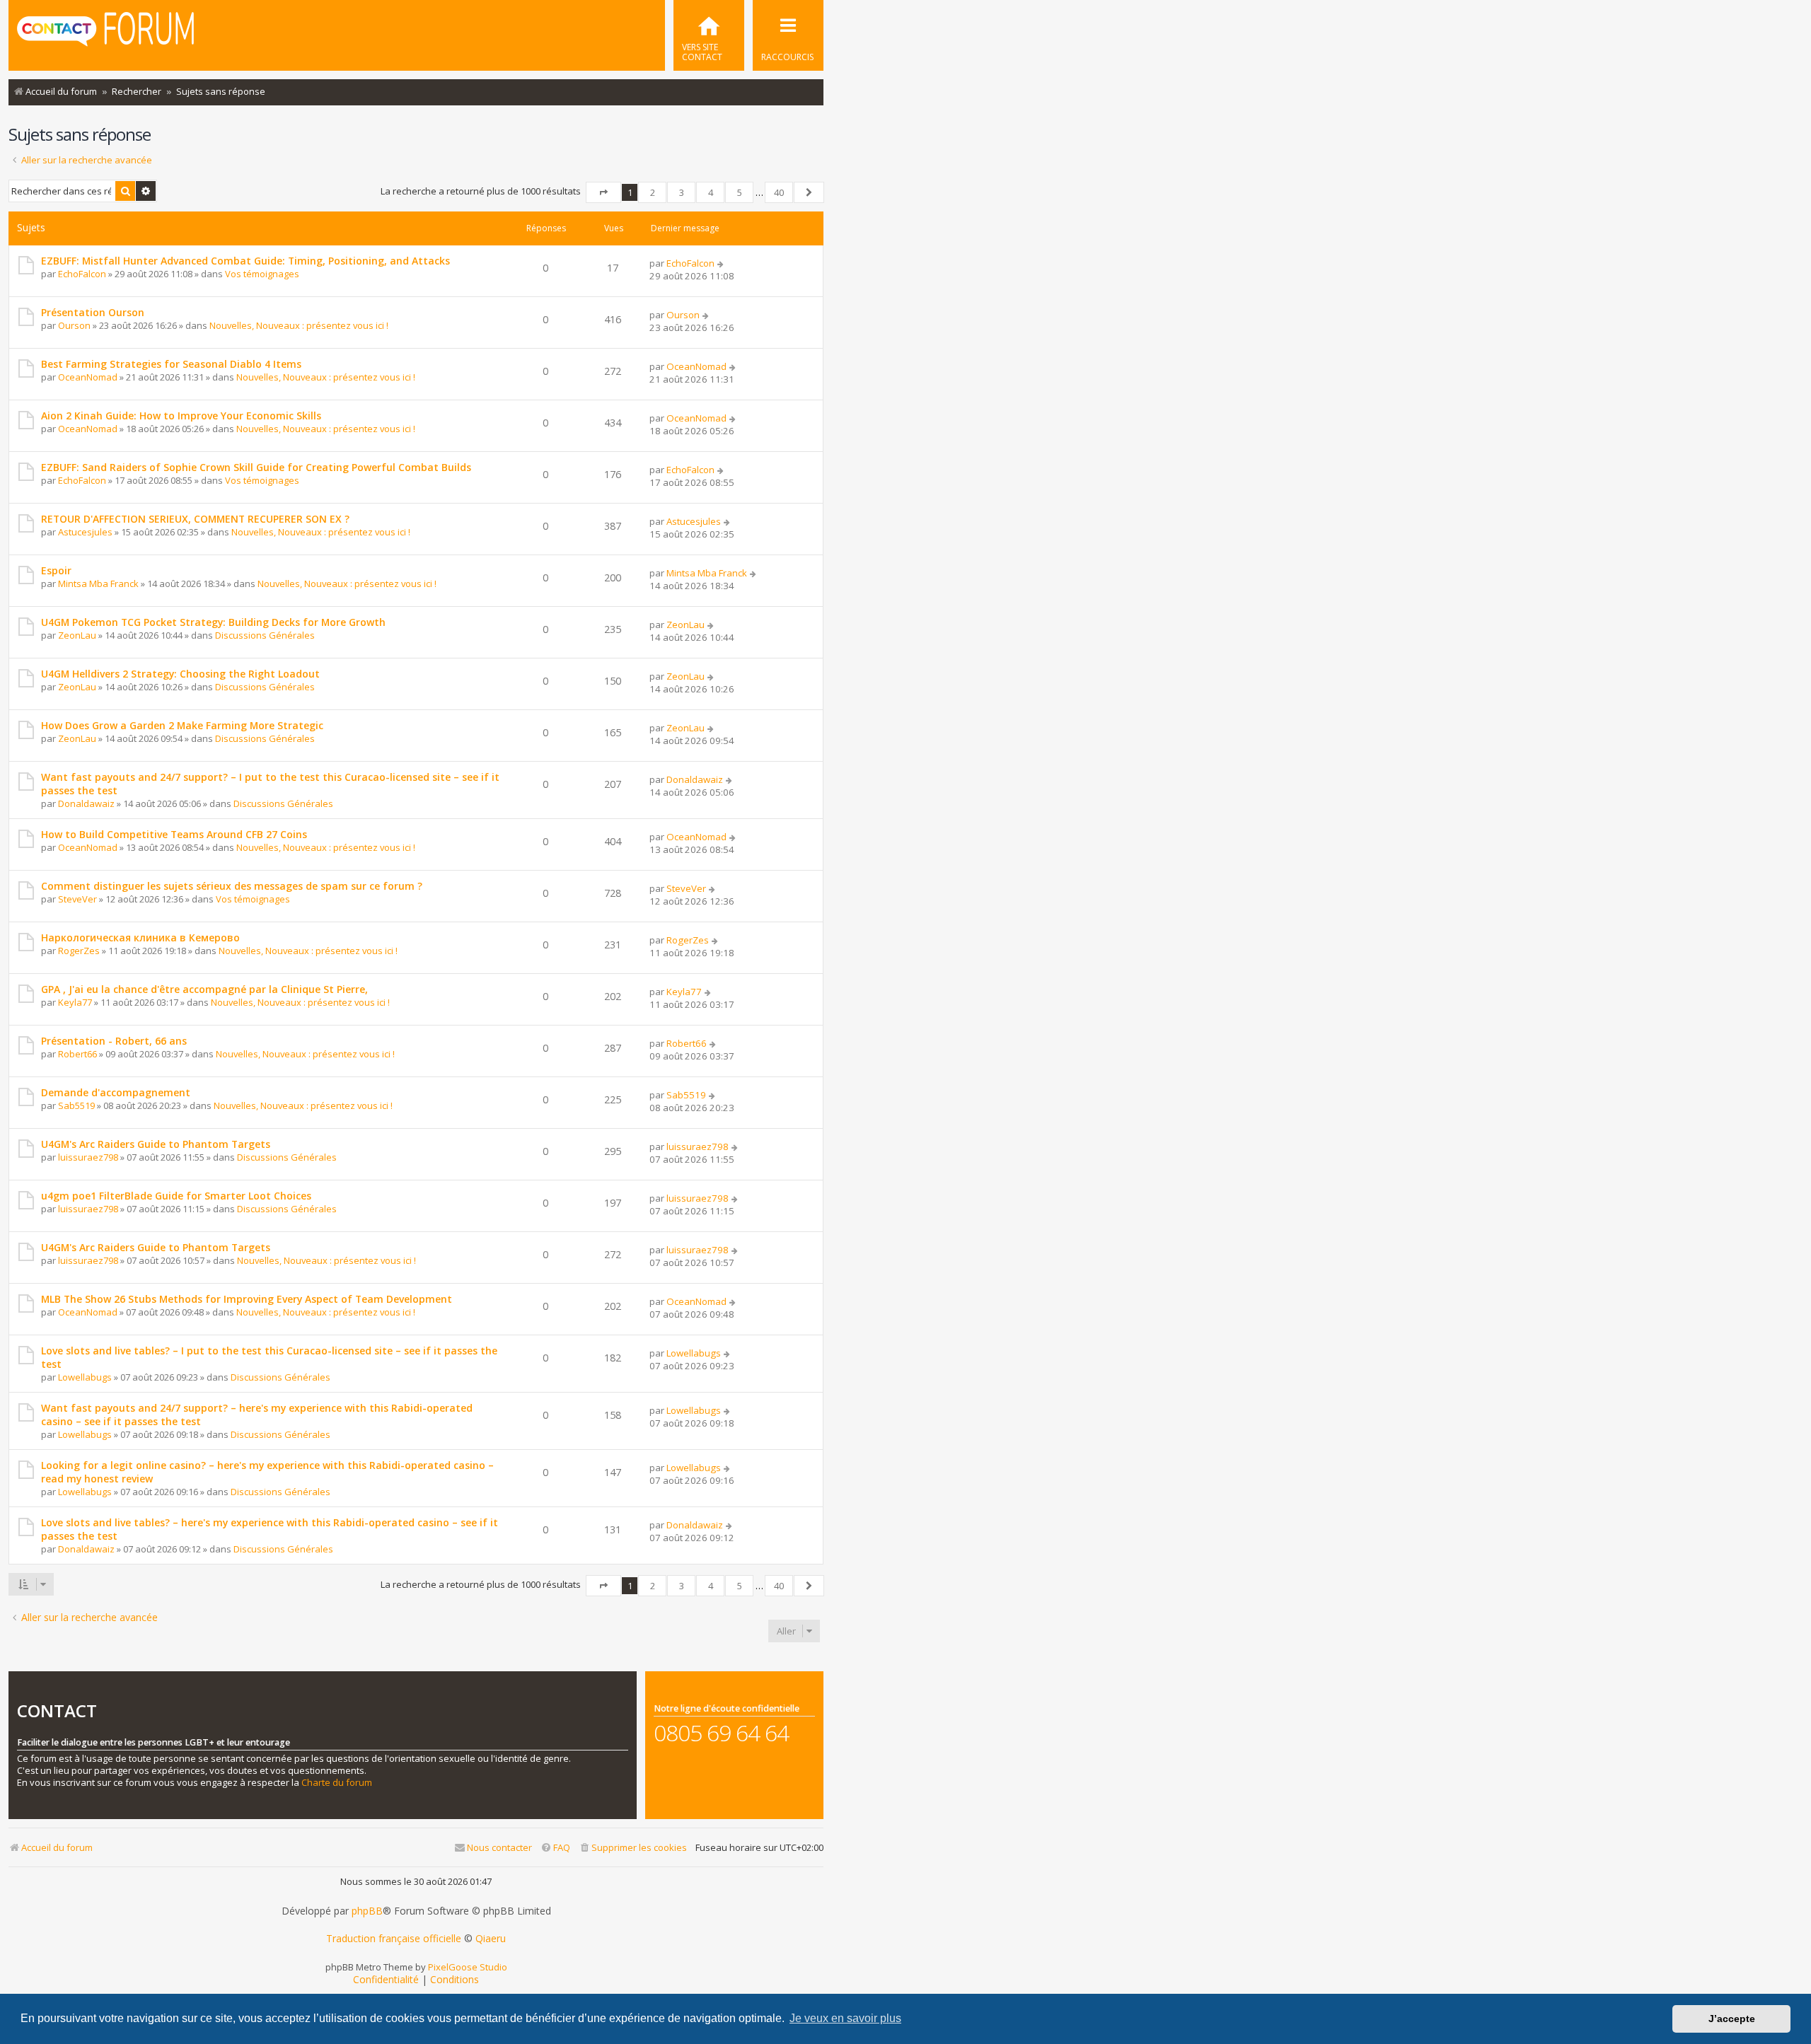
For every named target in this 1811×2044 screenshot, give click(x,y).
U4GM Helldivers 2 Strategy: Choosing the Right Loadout (180, 674)
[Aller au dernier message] (721, 263)
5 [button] (740, 192)
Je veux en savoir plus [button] (845, 2018)
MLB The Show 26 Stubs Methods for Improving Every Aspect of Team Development (247, 1299)
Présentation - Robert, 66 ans (114, 1041)
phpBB (367, 1911)
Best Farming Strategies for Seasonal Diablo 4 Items (171, 364)
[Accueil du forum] (105, 34)
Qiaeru (491, 1939)
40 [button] (779, 192)
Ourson (74, 325)
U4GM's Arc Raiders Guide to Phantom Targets (156, 1144)
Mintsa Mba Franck (98, 583)
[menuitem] (709, 35)
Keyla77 (75, 1002)
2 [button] (653, 192)
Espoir (56, 570)
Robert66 (77, 1054)
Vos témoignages (262, 274)
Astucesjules (85, 532)
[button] (603, 192)
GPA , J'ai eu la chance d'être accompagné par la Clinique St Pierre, (204, 989)
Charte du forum (337, 1783)
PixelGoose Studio (468, 1967)
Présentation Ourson (93, 312)
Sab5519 (76, 1105)
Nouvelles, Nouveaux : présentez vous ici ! (299, 325)
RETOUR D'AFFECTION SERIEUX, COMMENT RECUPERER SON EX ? (195, 519)
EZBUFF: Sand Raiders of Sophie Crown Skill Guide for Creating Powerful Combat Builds (256, 467)
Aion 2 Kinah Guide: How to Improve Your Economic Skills (181, 416)
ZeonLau (77, 635)
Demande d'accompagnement (116, 1092)
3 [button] (682, 192)
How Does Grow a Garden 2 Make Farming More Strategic (182, 725)
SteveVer (77, 899)
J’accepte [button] (1732, 2019)
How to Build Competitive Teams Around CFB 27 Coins (174, 834)
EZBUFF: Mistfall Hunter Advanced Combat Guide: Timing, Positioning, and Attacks (245, 261)
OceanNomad (88, 377)
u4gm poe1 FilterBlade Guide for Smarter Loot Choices (176, 1196)
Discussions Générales (265, 635)
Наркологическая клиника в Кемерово (140, 937)
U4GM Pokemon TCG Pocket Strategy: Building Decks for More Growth (213, 622)
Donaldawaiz (86, 803)
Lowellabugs (85, 1377)
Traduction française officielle (394, 1939)
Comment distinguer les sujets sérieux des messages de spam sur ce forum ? (232, 886)
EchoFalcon (82, 274)
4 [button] (711, 192)
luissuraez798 (88, 1157)
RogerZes (79, 951)
